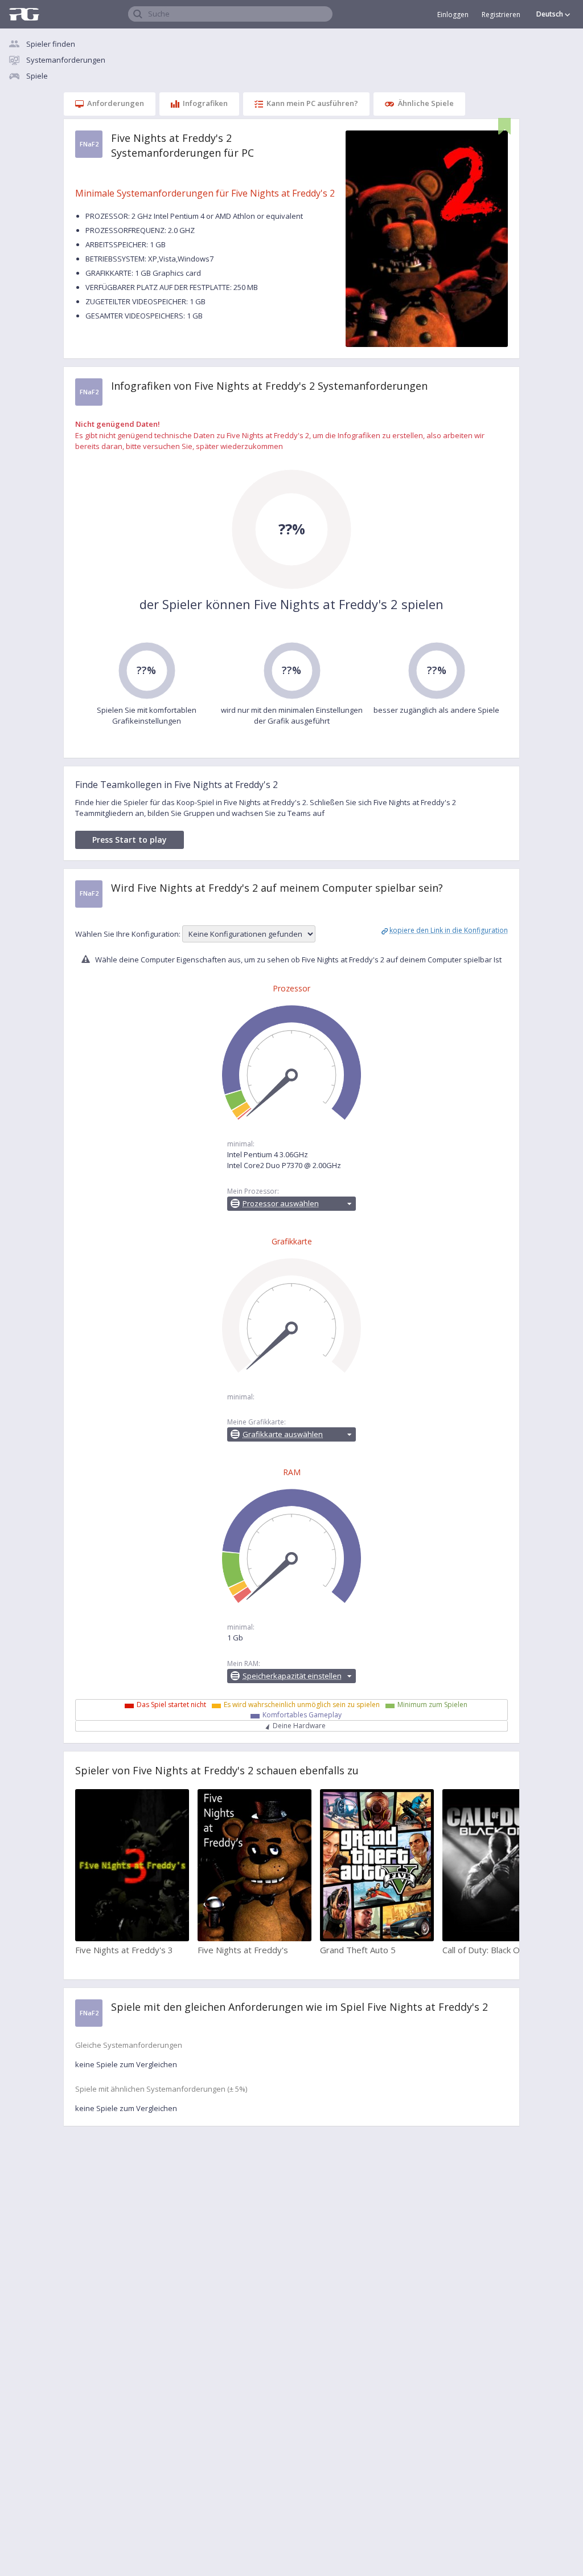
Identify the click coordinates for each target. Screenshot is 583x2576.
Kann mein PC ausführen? (312, 103)
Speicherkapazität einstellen (292, 1676)
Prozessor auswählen (281, 1203)
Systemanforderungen (66, 60)
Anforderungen (116, 103)
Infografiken (205, 103)
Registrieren (501, 15)
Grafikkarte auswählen (283, 1434)
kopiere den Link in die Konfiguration (449, 930)
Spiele (37, 76)
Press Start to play (130, 840)
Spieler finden (51, 44)
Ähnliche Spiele (426, 103)
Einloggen (453, 15)
